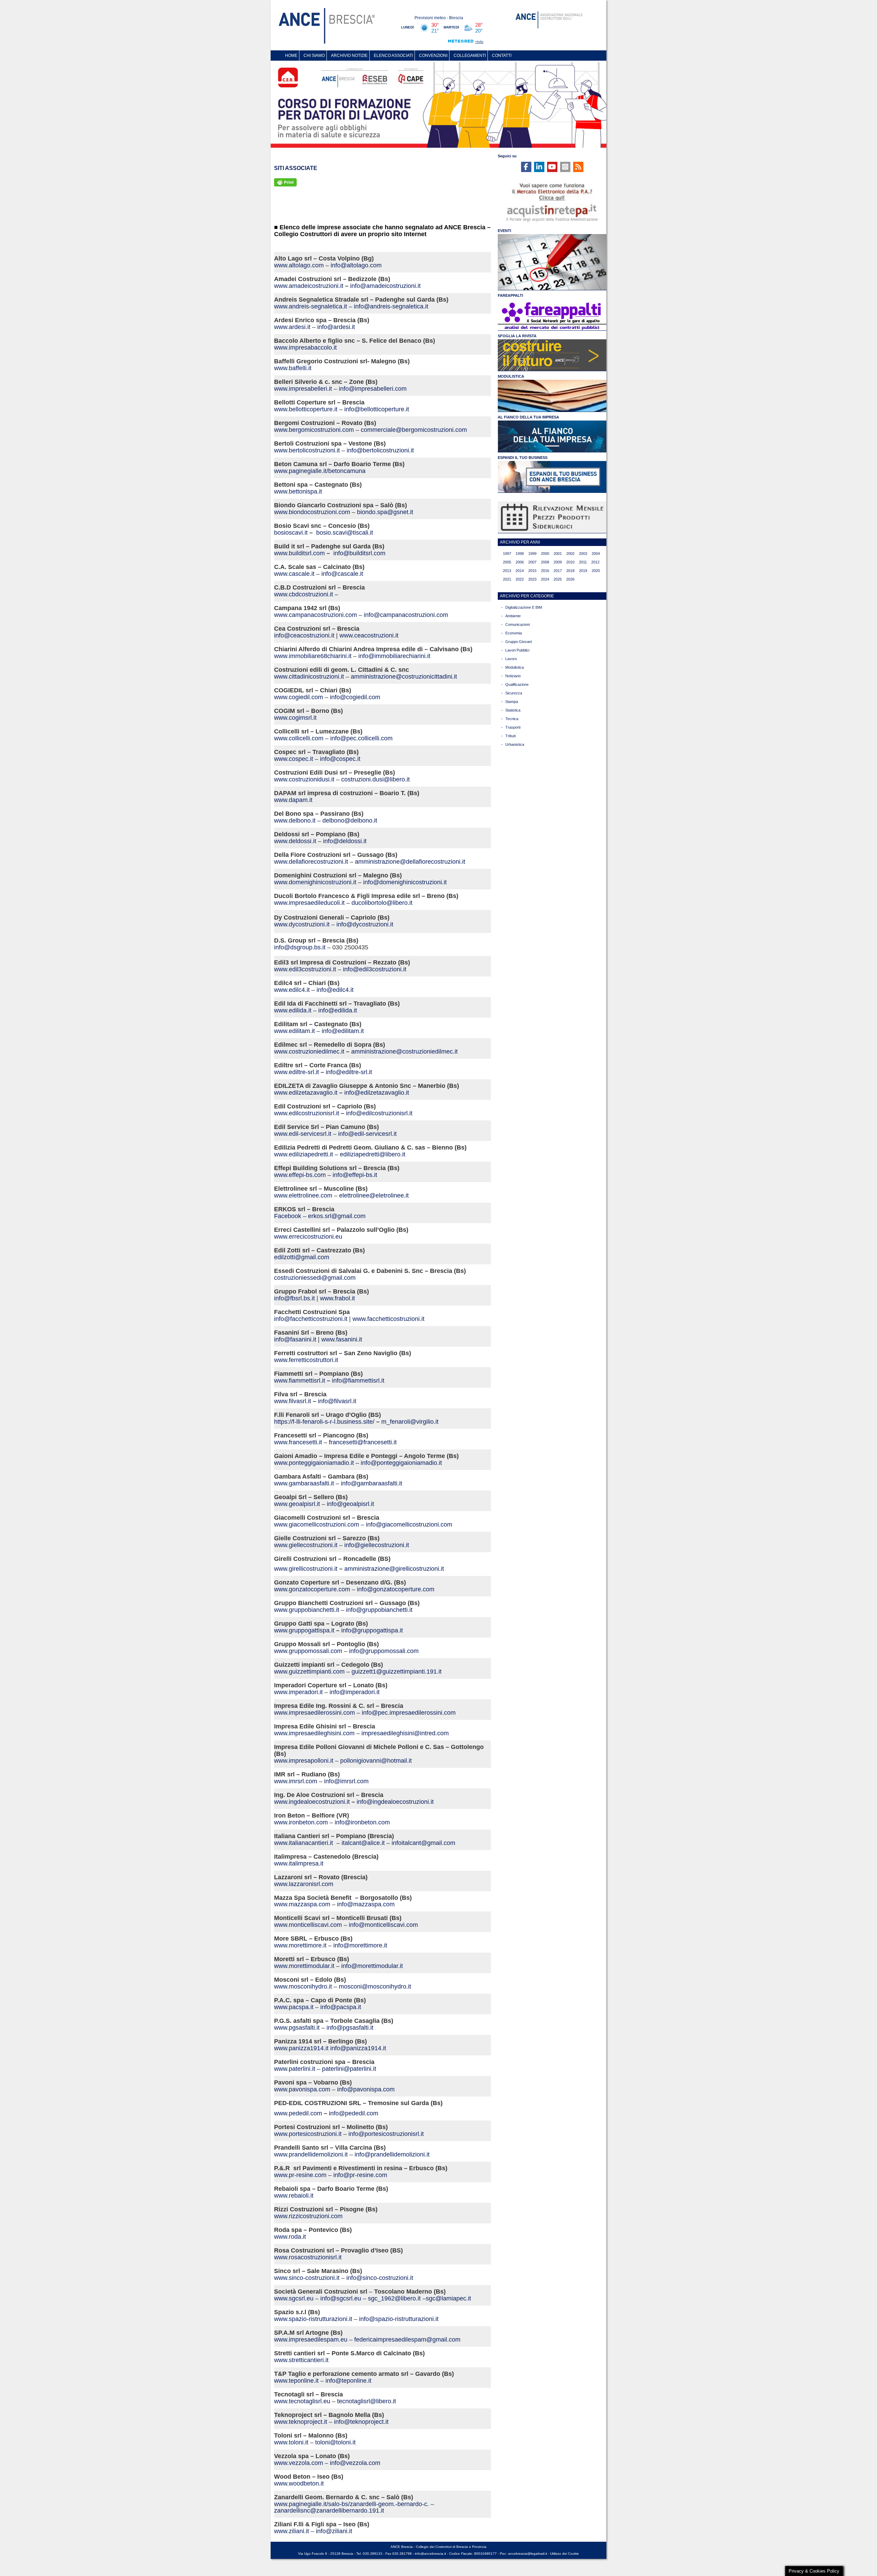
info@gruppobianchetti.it (379, 1610)
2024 (545, 579)
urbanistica (515, 744)
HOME (291, 56)
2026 (570, 579)
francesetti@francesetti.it (363, 1442)
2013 (507, 571)
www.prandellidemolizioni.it (311, 2154)
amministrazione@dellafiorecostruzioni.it (410, 862)
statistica (513, 710)
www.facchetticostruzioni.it (388, 1319)
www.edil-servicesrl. (301, 1134)
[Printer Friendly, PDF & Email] (285, 182)
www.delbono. (293, 821)
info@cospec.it (340, 759)
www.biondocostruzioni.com (312, 512)
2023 (532, 579)
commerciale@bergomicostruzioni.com (414, 430)
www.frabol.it (337, 1298)
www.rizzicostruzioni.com (308, 2216)
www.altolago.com (299, 265)
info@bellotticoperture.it (377, 409)
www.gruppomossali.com (308, 1651)
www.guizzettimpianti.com (309, 1672)
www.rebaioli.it (294, 2196)
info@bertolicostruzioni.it (380, 450)
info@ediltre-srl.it (349, 1072)
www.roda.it (290, 2237)
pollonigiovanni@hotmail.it (376, 1761)
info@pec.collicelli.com (361, 738)
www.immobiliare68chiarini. (311, 656)
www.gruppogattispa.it (305, 1630)
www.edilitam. (293, 1031)
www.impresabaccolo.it (305, 348)
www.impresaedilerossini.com (314, 1713)
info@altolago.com (356, 265)
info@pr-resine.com (360, 2175)
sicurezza (514, 693)
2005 (507, 562)
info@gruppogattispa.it (372, 1630)
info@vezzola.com (355, 2463)
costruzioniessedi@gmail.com (315, 1278)
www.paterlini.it (295, 2069)
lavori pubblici (517, 650)
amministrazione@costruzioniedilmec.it (404, 1052)
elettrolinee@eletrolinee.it (374, 1195)
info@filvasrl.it (337, 1401)
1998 (520, 554)
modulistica (515, 667)
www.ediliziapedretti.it (304, 1154)
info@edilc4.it (335, 990)
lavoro (511, 659)
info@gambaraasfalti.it (372, 1483)
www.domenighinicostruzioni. (314, 882)
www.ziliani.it (292, 2531)
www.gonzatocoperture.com (312, 1589)
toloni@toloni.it (335, 2442)
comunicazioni (517, 624)
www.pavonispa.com (302, 2089)
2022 (520, 579)
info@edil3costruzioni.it (375, 969)
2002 (570, 554)
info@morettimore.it (360, 1945)
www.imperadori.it (298, 1692)
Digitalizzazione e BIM (524, 607)
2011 (583, 562)
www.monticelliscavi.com (308, 1925)
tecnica (512, 719)
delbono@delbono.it (350, 821)
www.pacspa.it (294, 2007)
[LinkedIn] (539, 167)
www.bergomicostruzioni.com (314, 430)
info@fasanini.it (295, 1339)
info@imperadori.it (355, 1692)
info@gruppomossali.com (384, 1651)
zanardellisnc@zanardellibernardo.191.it (329, 2511)
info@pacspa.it (341, 2007)
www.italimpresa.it (299, 1863)
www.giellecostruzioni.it (306, 1545)
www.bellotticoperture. (304, 409)
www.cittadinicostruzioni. (307, 677)
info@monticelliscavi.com (383, 1925)
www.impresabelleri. (301, 389)
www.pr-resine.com (300, 2175)
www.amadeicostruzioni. (307, 286)
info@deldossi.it (345, 841)
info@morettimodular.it (372, 1966)
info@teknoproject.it (361, 2422)
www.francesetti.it (298, 1442)
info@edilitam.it (343, 1031)
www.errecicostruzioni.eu (308, 1237)
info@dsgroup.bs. (298, 947)
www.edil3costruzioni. (304, 969)
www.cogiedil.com (299, 697)
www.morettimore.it (300, 1945)
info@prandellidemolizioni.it (392, 2154)
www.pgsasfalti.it (297, 2028)
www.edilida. (291, 1010)
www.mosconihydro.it (303, 1986)
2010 (570, 562)
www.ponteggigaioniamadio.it (314, 1463)
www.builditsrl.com (299, 553)
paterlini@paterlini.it (349, 2069)
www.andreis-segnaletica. (309, 306)
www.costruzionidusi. (303, 779)
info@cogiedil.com (355, 697)
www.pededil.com (298, 2113)
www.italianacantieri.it (304, 1843)
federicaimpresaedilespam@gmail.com (407, 2340)
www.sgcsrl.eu (294, 2298)
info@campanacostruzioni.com (406, 615)
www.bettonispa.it (298, 491)
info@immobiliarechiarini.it (394, 656)
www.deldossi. (294, 841)
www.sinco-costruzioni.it (307, 2278)
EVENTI (504, 231)
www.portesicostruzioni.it (308, 2134)
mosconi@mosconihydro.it (375, 1986)
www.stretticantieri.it (301, 2360)
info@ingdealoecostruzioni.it (395, 1802)
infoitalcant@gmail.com (423, 1843)
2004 (596, 554)
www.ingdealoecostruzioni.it (312, 1802)
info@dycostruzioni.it (365, 924)
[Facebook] (526, 167)
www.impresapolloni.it (304, 1761)
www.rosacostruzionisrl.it (308, 2257)
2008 (545, 562)
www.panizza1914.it (301, 2048)
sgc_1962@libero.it (394, 2298)
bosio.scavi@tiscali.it (345, 533)
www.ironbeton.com (301, 1822)
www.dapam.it (293, 800)
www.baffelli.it (293, 368)
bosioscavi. (289, 533)
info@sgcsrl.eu (341, 2298)
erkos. (316, 1216)
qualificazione (517, 684)
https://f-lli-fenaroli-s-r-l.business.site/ (324, 1422)
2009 (558, 562)
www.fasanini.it (342, 1339)
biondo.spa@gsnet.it (385, 512)
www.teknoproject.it (301, 2422)
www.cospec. (292, 759)
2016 (545, 571)
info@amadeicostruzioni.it (385, 286)
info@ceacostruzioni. (303, 635)
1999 (532, 554)
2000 (545, 554)
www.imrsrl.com (296, 1781)
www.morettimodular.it (304, 1966)
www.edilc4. (290, 990)
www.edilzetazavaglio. (304, 1093)
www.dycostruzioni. (300, 924)
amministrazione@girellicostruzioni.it (394, 1569)
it (342, 286)
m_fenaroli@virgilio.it (410, 1422)
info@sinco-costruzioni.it (380, 2278)
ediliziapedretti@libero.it (373, 1154)
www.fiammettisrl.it (300, 1381)
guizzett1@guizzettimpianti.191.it (397, 1672)
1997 (507, 554)
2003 (583, 554)
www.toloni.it (291, 2442)
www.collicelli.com (299, 738)
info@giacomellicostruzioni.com (409, 1524)
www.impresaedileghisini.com (314, 1733)
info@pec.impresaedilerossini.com (409, 1713)
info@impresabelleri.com (373, 389)
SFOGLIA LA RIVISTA (517, 336)
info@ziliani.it (334, 2531)
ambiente (513, 616)
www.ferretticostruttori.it (306, 1360)
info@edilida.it (338, 1010)
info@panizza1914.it (358, 2048)
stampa (512, 702)
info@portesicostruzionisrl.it (386, 2134)
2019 (583, 571)
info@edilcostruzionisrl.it (379, 1113)
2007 (532, 562)
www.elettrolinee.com (303, 1195)
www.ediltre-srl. (295, 1072)
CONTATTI (502, 56)
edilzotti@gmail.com (302, 1257)
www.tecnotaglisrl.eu (302, 2401)
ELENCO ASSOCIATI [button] (393, 56)
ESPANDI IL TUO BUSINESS (523, 458)
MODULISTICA (511, 376)
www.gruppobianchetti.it (307, 1610)
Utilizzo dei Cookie (565, 2554)
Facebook (288, 1216)
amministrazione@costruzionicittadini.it (404, 677)
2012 (595, 562)
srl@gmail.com (345, 1216)
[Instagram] (565, 167)
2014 (520, 571)
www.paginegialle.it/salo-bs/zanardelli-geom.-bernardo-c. (351, 2504)
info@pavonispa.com (366, 2089)
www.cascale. (293, 574)
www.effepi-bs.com (300, 1175)
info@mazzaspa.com (366, 1904)
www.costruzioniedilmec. (308, 1052)
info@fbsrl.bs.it (294, 1298)
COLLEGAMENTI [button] (470, 56)
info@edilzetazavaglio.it (377, 1093)
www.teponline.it (296, 2381)
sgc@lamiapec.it (448, 2298)
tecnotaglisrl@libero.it (367, 2401)
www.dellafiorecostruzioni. (310, 862)
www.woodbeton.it (299, 2483)
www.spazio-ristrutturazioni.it (314, 2319)
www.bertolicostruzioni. (305, 450)
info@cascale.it (342, 574)
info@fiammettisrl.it (358, 1381)
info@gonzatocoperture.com (396, 1589)
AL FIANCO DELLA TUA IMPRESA (528, 417)
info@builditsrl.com (359, 553)
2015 (532, 571)
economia (514, 633)
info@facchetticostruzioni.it (311, 1319)
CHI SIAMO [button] (314, 56)
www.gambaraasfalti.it (304, 1483)
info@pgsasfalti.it (350, 2028)
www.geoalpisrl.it (297, 1504)
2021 (507, 579)
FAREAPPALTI (510, 295)
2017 (558, 571)
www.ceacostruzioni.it (369, 635)
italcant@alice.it (363, 1843)
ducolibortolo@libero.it (382, 903)
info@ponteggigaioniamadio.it (401, 1463)
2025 (558, 579)
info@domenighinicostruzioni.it (405, 882)
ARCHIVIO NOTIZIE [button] (349, 56)
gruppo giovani (518, 642)
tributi (510, 736)
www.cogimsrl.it (295, 718)
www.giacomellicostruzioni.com (317, 1524)
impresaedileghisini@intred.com (405, 1733)
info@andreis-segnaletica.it (391, 306)
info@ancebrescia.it (430, 2554)
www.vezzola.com (299, 2463)
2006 (520, 562)
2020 (596, 571)
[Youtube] (552, 167)
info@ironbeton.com (362, 1822)
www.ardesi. (291, 327)
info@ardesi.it (336, 327)
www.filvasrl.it (293, 1401)
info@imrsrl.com (346, 1781)
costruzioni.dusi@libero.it (375, 779)
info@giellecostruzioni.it (377, 1545)
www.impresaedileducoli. (308, 903)
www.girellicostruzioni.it (306, 1569)
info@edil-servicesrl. (366, 1134)
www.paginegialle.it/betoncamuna (320, 471)
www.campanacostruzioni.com (316, 615)
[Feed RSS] (578, 167)
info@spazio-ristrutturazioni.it (399, 2319)
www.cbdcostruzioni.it (304, 594)
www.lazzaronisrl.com (304, 1884)
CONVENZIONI (433, 56)
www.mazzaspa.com (302, 1904)
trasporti (513, 727)
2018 (570, 571)
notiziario (513, 676)
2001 (558, 554)
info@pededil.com (354, 2113)
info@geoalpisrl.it (350, 1504)
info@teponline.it (348, 2381)
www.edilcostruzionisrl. (305, 1113)
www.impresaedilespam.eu (311, 2340)
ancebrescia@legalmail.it (528, 2554)
